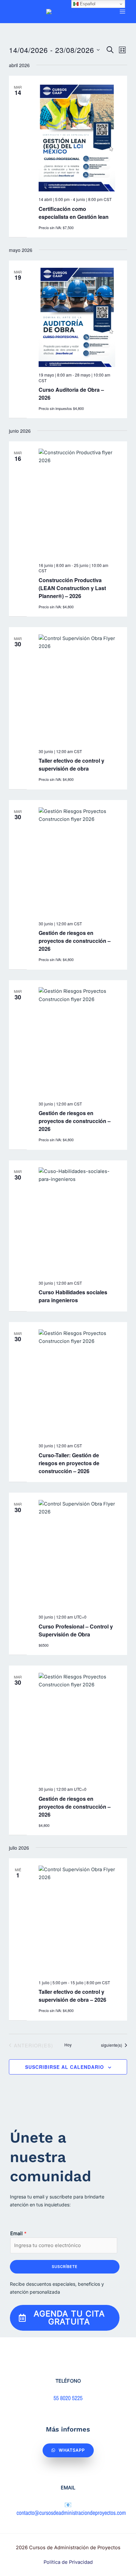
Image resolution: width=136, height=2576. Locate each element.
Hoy (68, 2045)
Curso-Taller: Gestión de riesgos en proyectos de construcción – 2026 (69, 1463)
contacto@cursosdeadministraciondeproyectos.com (71, 2513)
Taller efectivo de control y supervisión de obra (71, 765)
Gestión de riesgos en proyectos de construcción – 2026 (75, 941)
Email (18, 2234)
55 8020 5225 (68, 2398)
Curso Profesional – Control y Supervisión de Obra (76, 1630)
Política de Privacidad (68, 2562)
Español (87, 4)
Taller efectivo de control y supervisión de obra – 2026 (72, 1996)
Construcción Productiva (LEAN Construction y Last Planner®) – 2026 (72, 588)
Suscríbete (65, 2267)
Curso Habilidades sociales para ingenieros (73, 1296)
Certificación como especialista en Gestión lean (74, 213)
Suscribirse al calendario (65, 2067)
